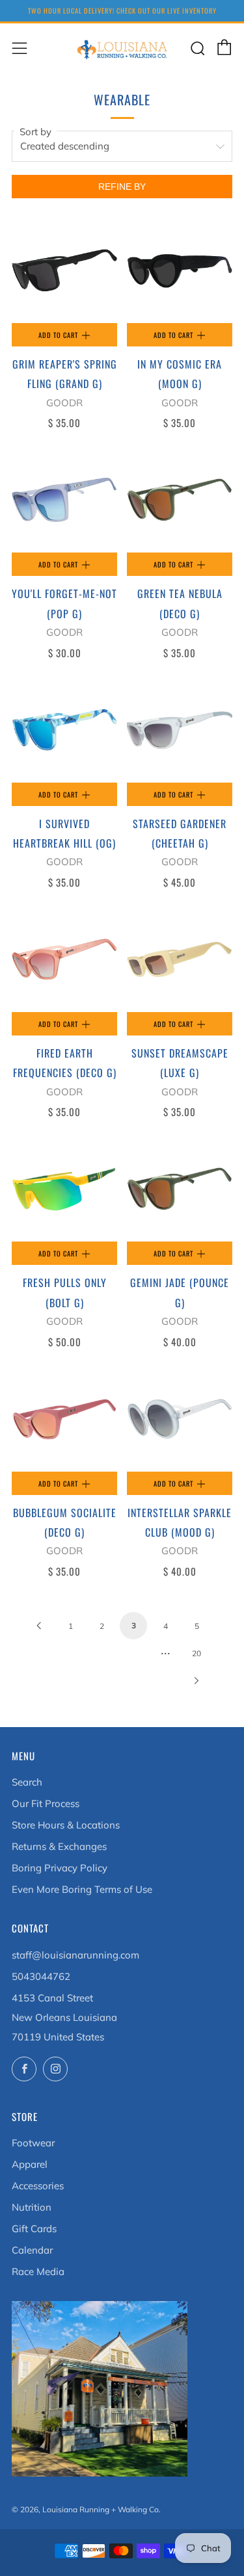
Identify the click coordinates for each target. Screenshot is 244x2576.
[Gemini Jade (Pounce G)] (180, 1189)
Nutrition (32, 2207)
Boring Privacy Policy (60, 1868)
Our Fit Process (46, 1803)
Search (27, 1782)
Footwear (33, 2143)
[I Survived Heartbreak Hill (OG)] (64, 730)
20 (197, 1653)
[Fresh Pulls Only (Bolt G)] (64, 1189)
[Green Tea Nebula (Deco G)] (180, 500)
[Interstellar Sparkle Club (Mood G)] (180, 1419)
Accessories (38, 2186)
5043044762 (41, 1976)
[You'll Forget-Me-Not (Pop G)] (64, 500)
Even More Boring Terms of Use (82, 1889)
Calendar (32, 2250)
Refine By (122, 187)
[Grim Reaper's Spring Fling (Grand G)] (64, 270)
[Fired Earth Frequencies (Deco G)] (64, 959)
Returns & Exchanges (59, 1846)
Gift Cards (34, 2229)
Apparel (30, 2164)
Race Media (38, 2271)
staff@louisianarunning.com (75, 1955)
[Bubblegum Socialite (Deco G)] (64, 1419)
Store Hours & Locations (66, 1825)
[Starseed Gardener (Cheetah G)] (180, 730)
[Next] (197, 1680)
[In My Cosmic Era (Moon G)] (180, 270)
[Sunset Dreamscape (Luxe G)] (180, 959)
